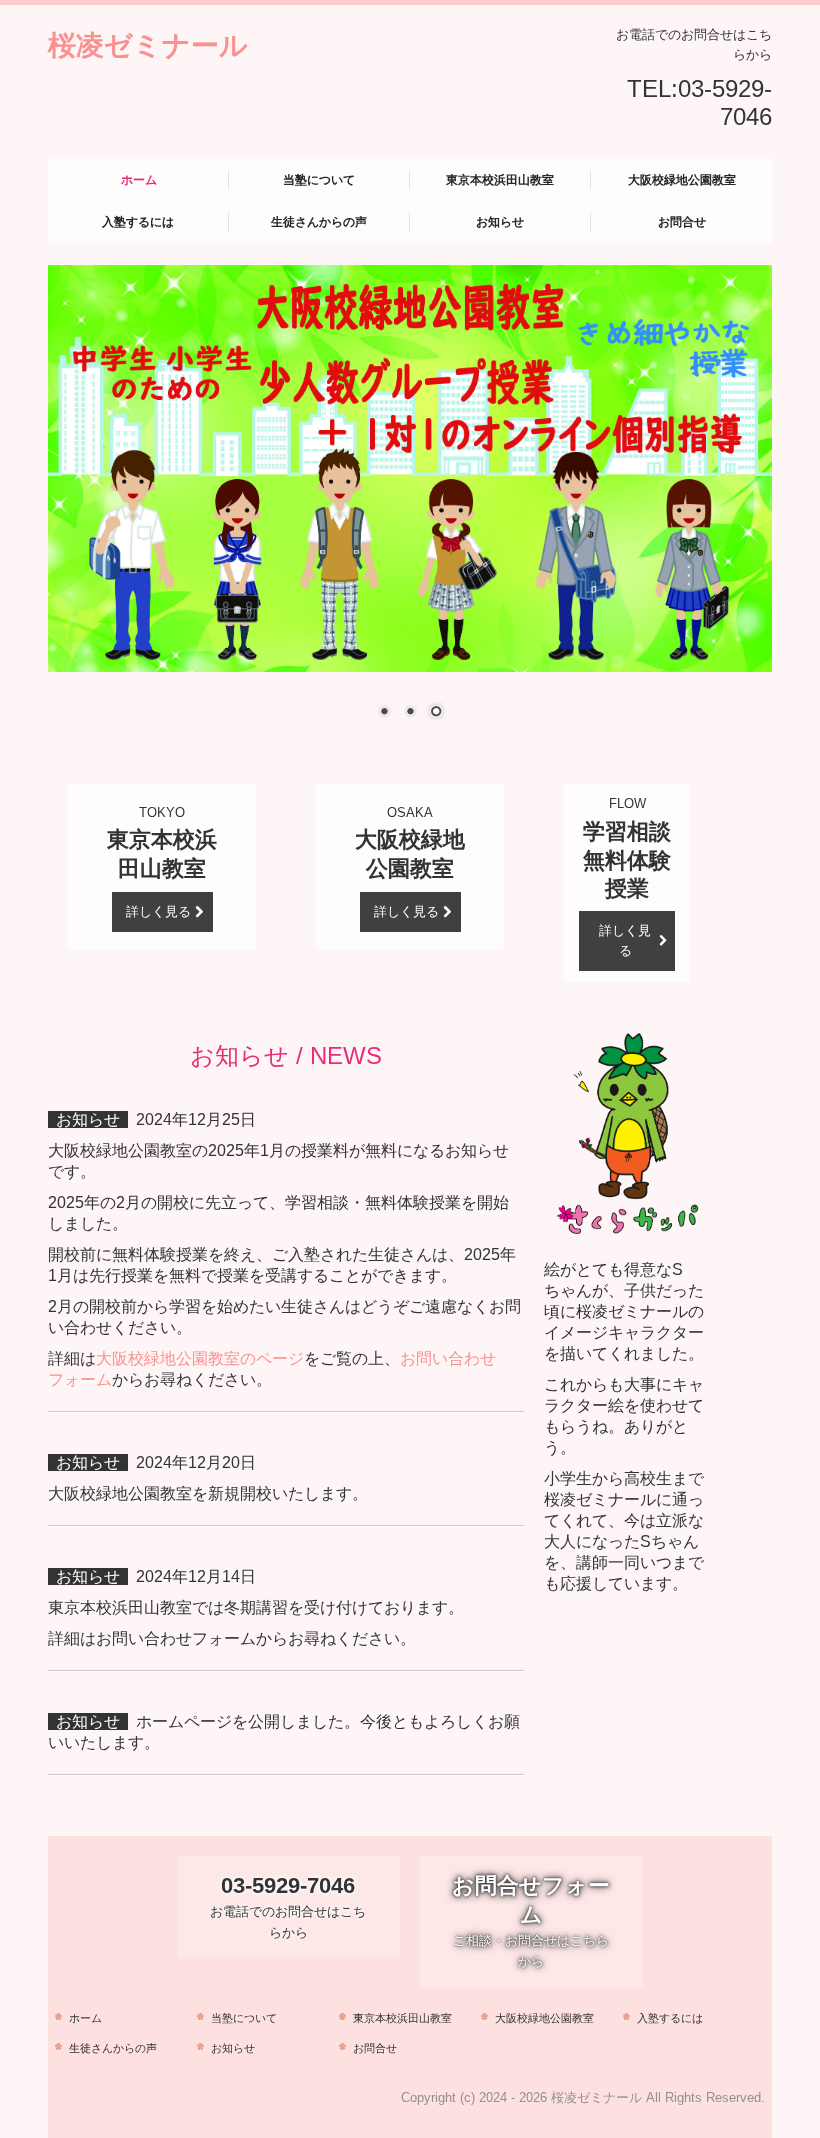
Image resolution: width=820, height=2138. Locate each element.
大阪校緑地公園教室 (682, 180)
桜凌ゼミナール (148, 44)
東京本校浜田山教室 (500, 180)
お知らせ (500, 222)
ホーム (139, 180)
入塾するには (138, 222)
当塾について (319, 180)
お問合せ (682, 222)
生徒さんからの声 (319, 222)
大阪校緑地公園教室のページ (200, 1358)
